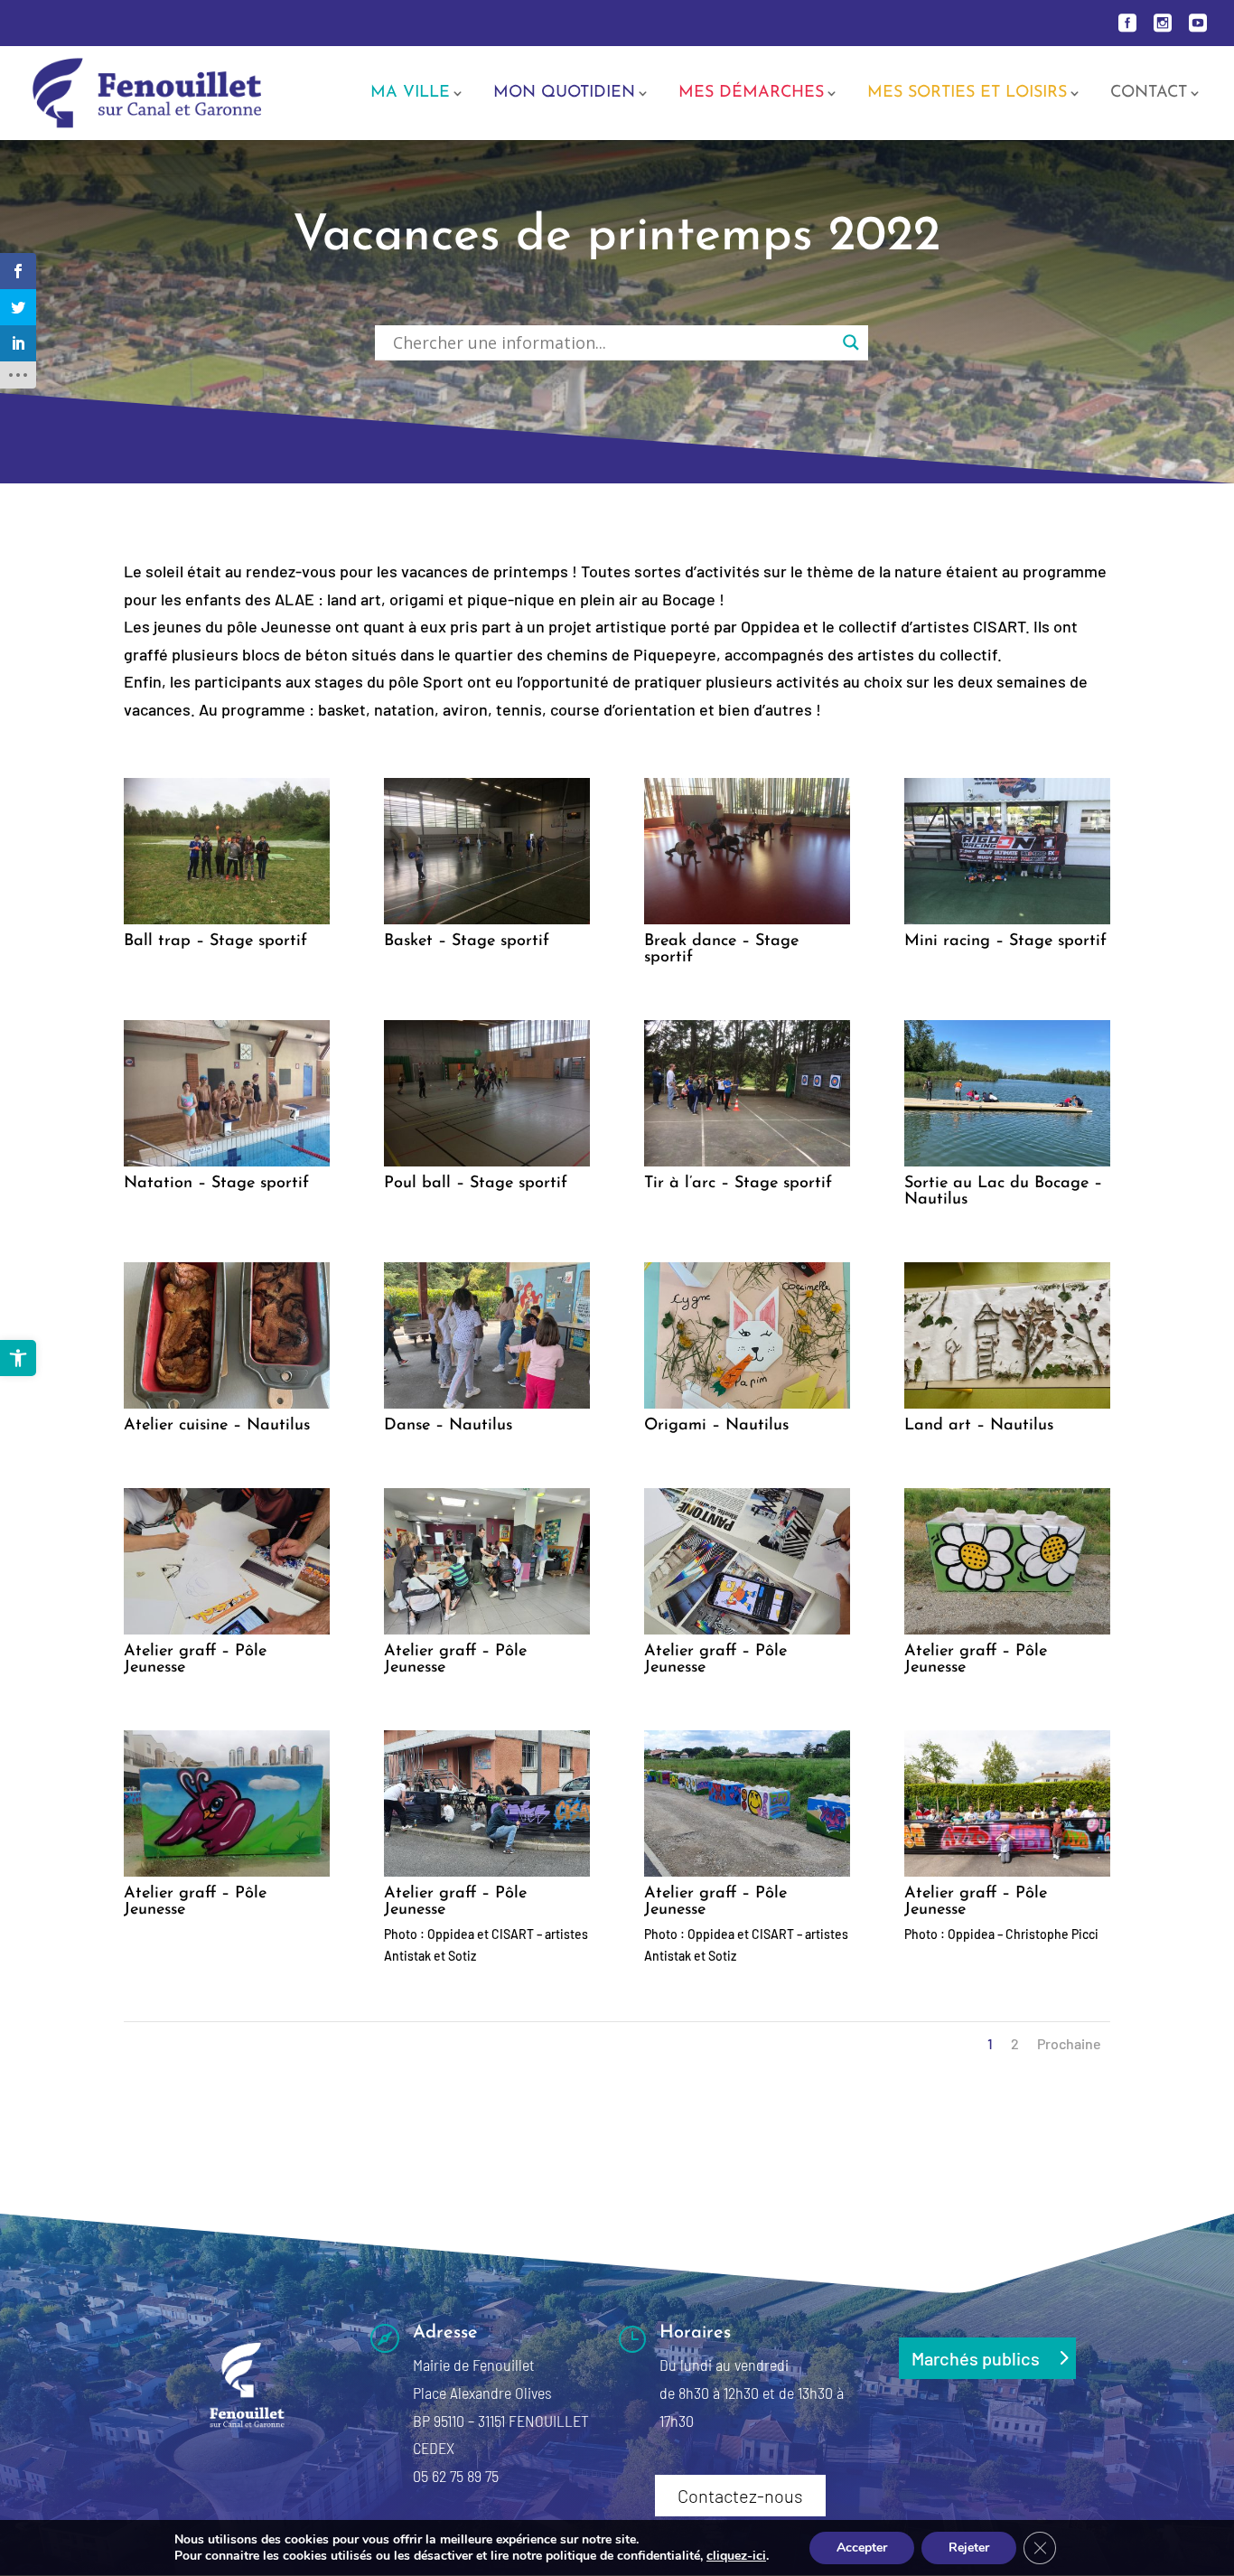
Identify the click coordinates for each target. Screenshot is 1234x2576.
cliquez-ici (736, 2556)
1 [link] (990, 2043)
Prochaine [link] (1069, 2043)
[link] (18, 1358)
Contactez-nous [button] (740, 2496)
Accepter (862, 2548)
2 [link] (1015, 2043)
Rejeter (969, 2548)
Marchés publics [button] (976, 2358)
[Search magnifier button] (851, 342)
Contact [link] (1149, 94)
